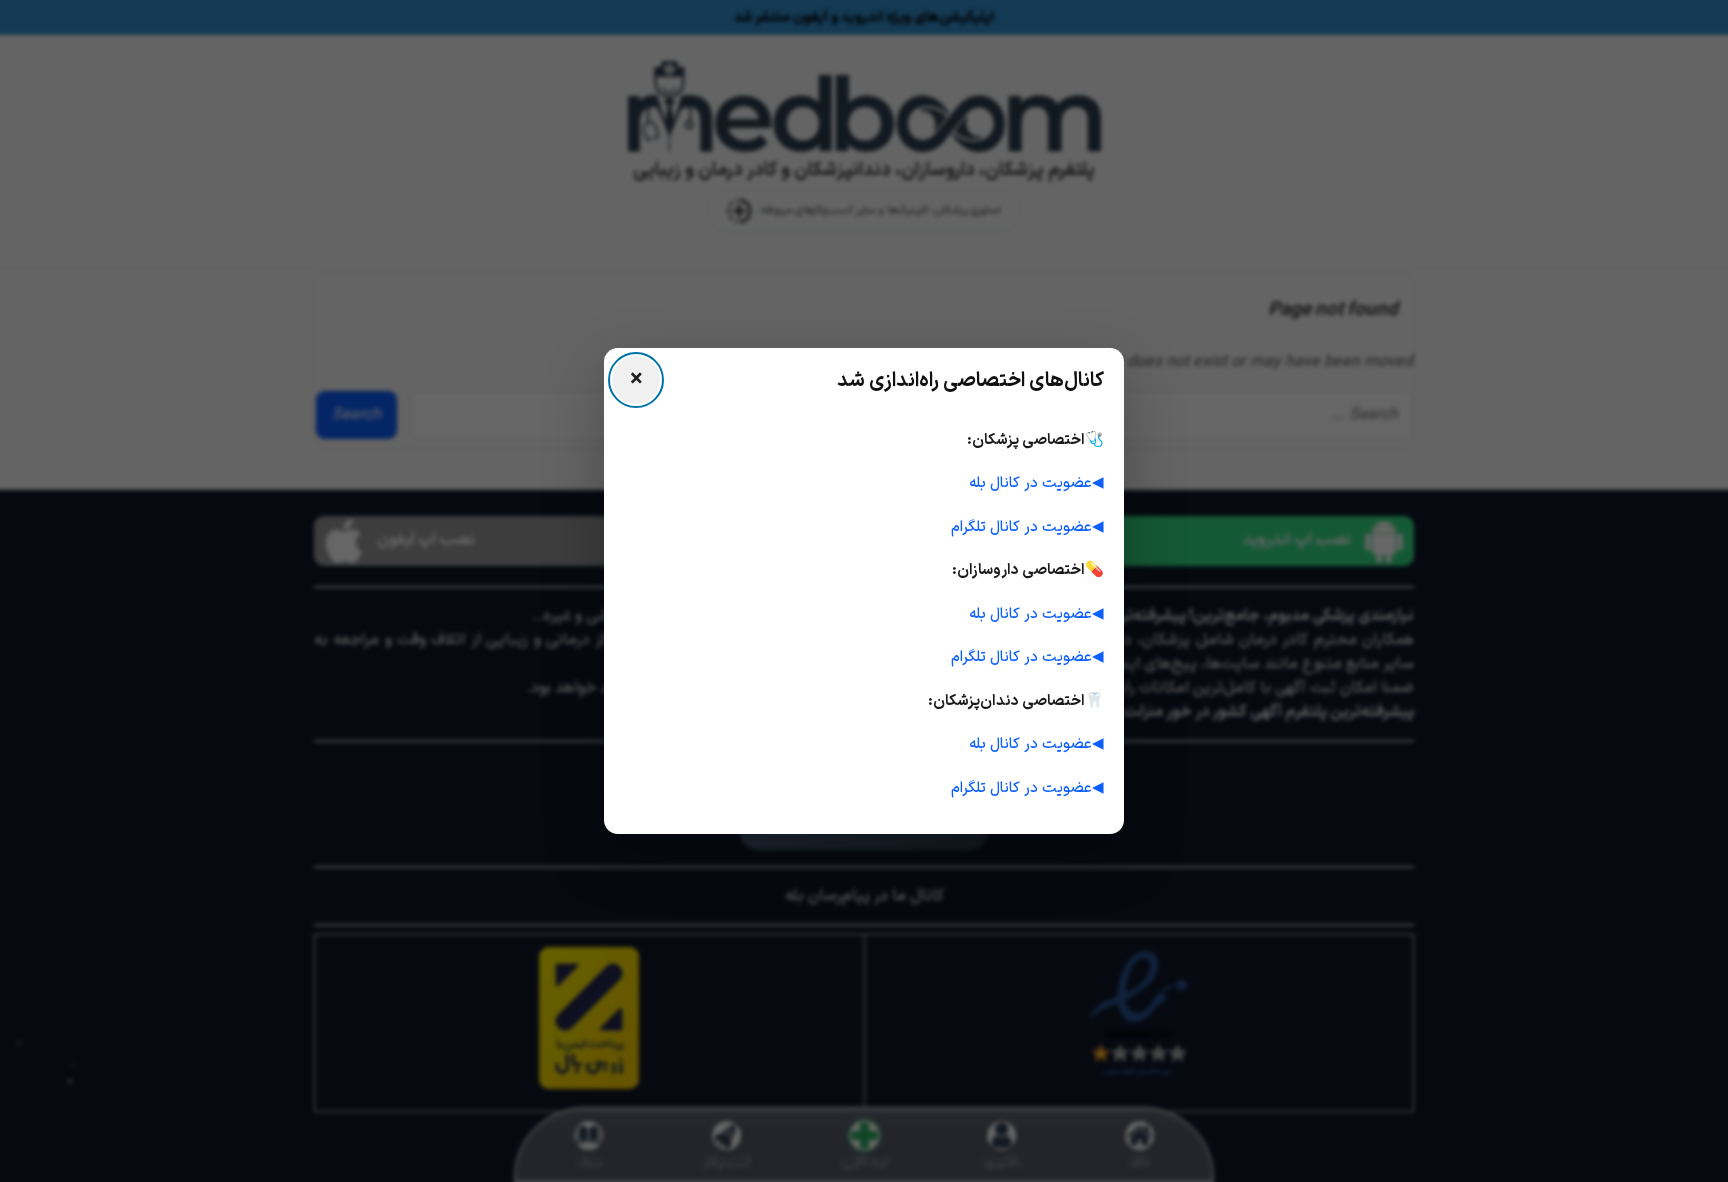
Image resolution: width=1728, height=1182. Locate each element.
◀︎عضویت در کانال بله (1036, 483)
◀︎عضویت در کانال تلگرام (1027, 527)
